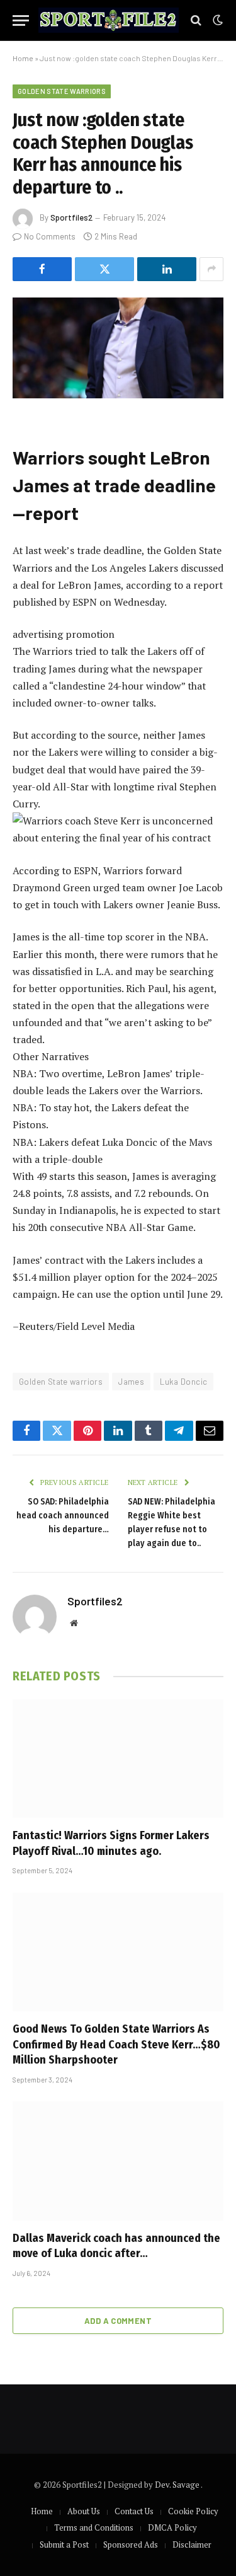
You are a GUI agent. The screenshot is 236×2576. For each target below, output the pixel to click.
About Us (84, 2511)
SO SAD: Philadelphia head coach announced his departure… (63, 1516)
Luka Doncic (183, 1382)
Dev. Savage (178, 2485)
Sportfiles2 (71, 217)
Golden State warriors (62, 91)
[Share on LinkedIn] (167, 269)
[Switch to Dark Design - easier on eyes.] (216, 20)
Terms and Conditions (94, 2527)
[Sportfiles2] (109, 20)
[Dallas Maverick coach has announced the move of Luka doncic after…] (118, 2161)
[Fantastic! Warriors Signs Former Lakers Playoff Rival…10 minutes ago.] (118, 1759)
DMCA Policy (172, 2527)
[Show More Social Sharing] (211, 269)
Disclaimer (192, 2544)
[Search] (196, 20)
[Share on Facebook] (42, 269)
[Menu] (21, 20)
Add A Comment (118, 2321)
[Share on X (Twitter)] (104, 269)
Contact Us (134, 2511)
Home (23, 58)
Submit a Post (64, 2544)
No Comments (50, 236)
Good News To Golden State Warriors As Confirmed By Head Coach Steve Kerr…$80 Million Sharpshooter (116, 2044)
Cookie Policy (193, 2511)
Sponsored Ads (131, 2544)
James (131, 1382)
